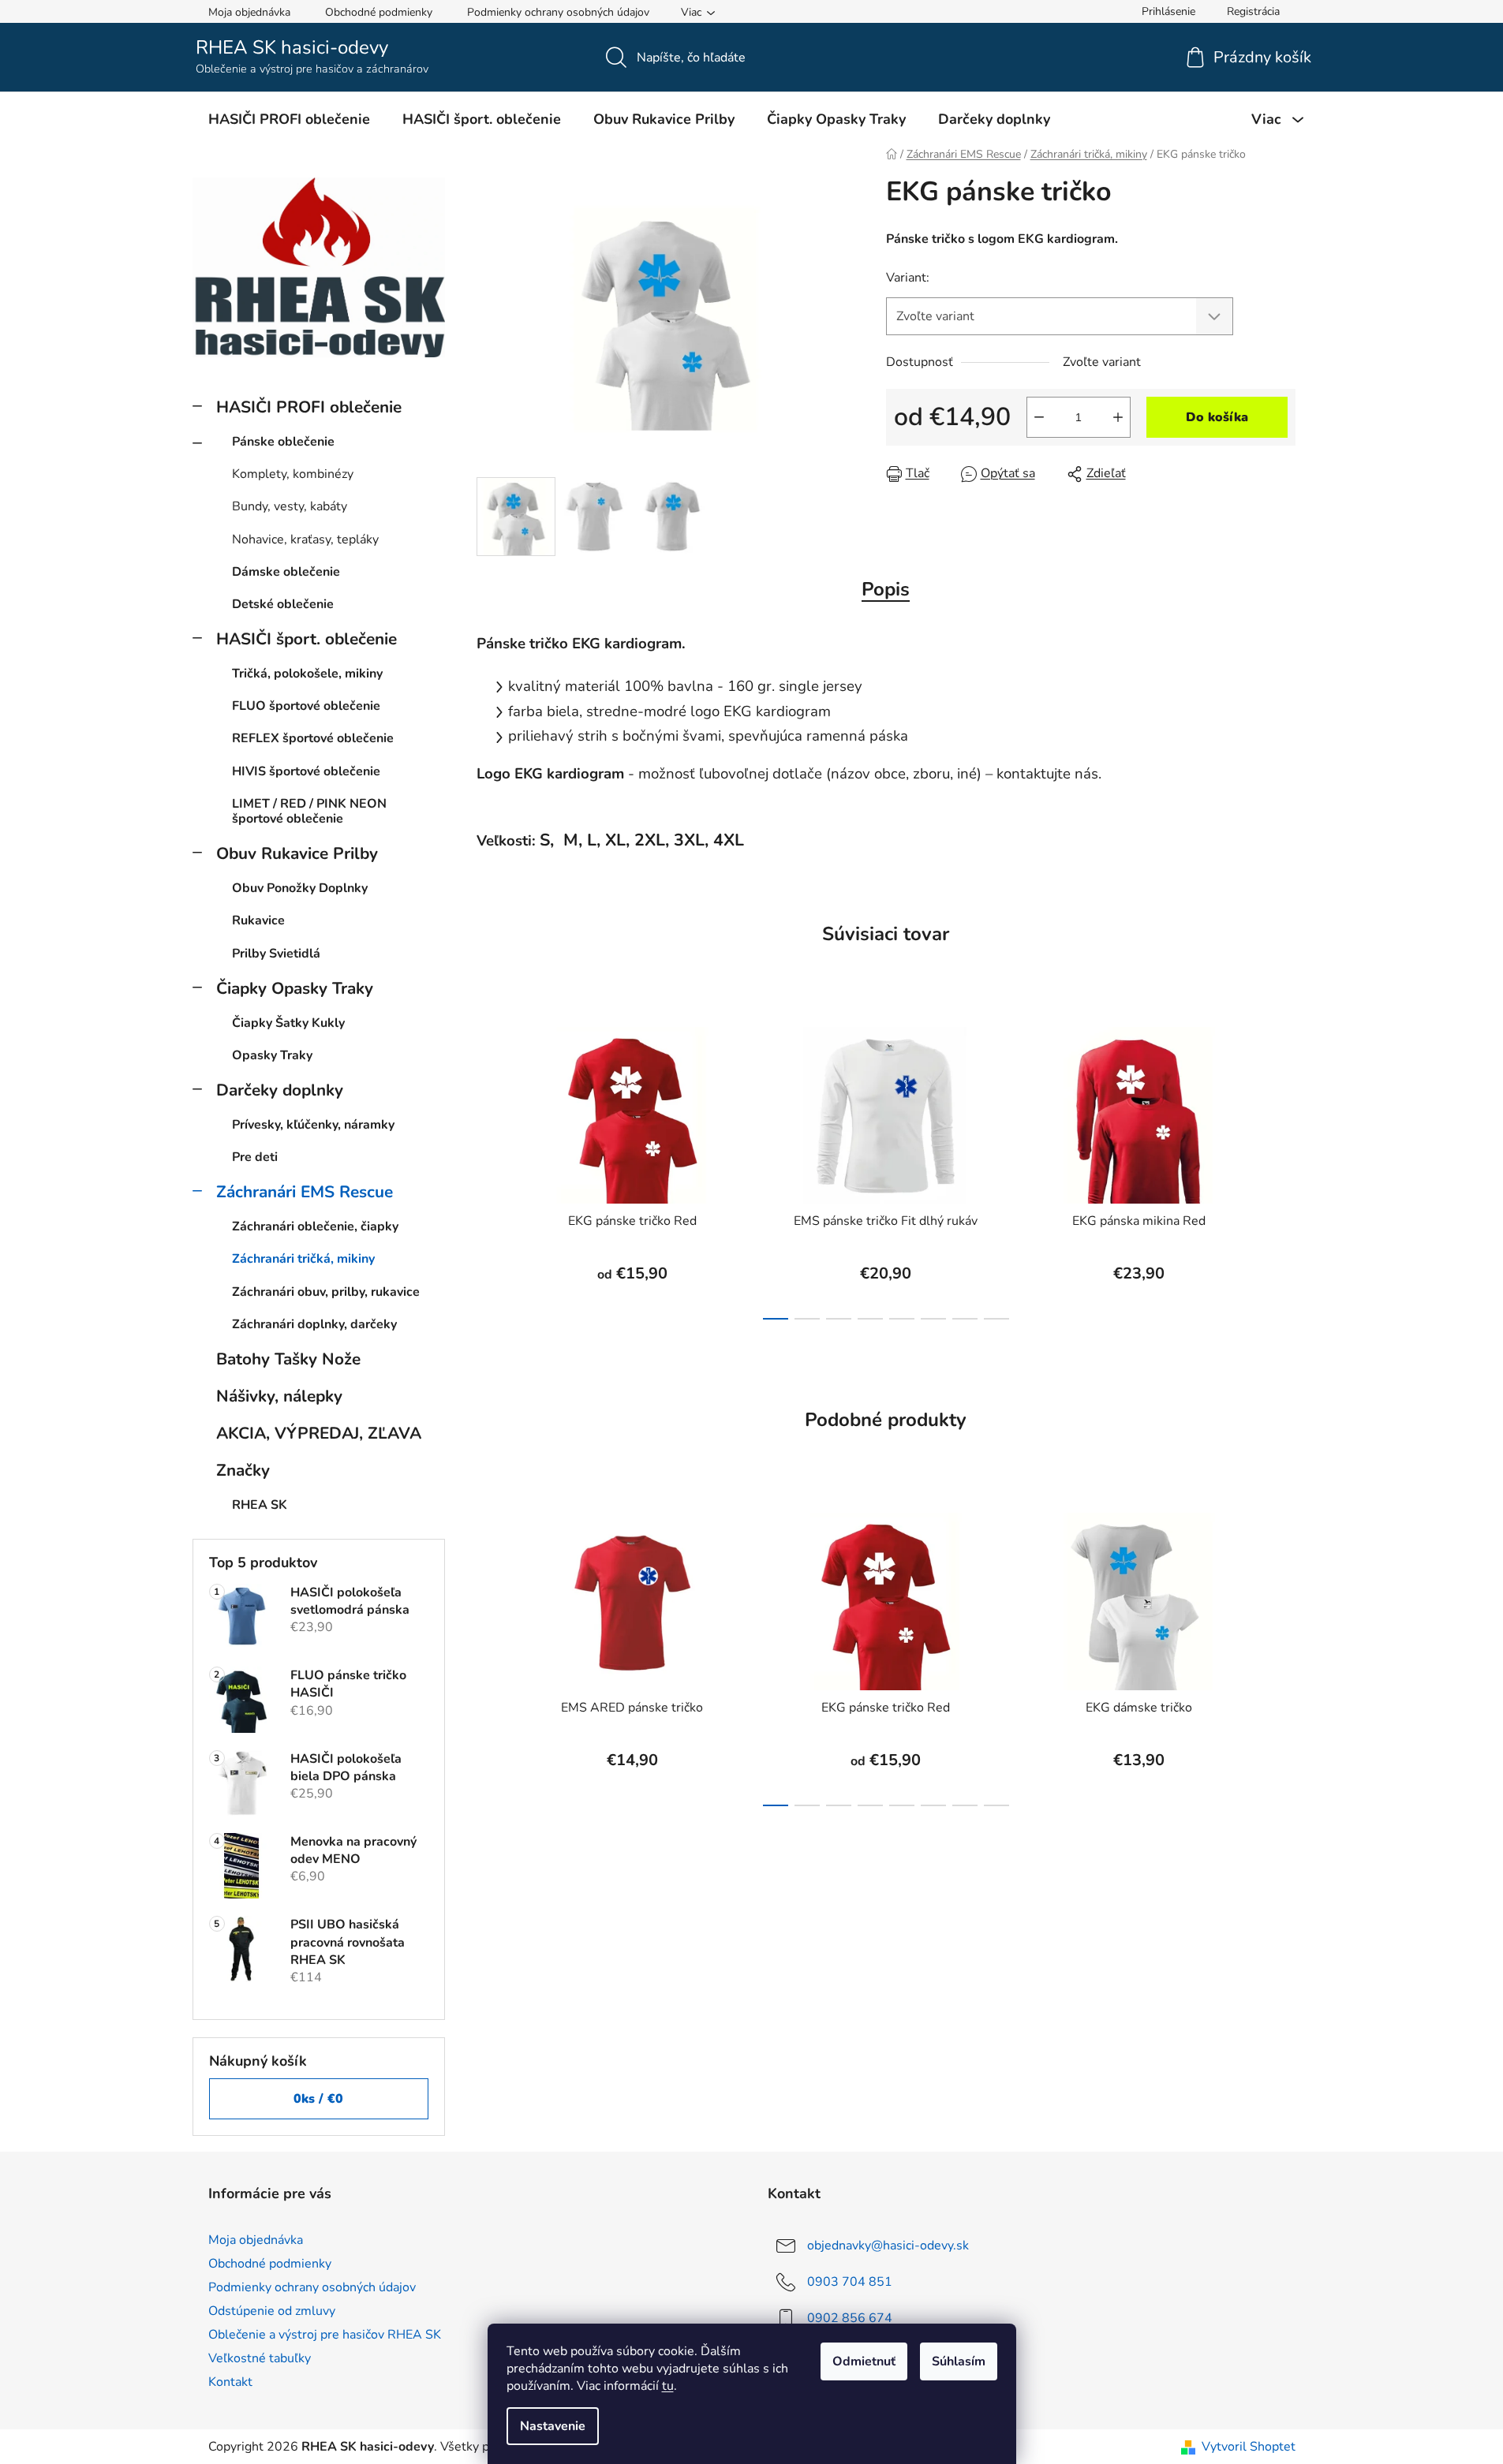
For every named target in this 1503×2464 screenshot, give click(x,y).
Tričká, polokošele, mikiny (307, 674)
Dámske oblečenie (286, 572)
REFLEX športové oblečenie (313, 738)
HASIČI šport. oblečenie (307, 639)
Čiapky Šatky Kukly (288, 1023)
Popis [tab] (886, 589)
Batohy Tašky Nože (288, 1359)
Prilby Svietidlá (276, 954)
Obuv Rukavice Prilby (297, 853)
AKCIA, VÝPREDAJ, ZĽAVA (319, 1433)
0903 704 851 (850, 2281)
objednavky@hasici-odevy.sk (888, 2245)
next (1283, 1169)
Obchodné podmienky (379, 12)
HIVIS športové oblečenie (306, 771)
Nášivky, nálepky (279, 1396)
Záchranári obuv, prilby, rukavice (326, 1292)
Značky (243, 1470)
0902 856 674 (850, 2317)
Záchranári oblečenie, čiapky (315, 1226)
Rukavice (258, 920)
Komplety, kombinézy (293, 474)
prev (489, 1169)
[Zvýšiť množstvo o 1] (1118, 417)
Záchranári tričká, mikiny (303, 1259)
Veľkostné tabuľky (260, 2358)
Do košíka (1217, 417)
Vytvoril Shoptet (1249, 2447)
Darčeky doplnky (280, 1090)
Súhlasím (959, 2361)
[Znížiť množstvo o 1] (1039, 417)
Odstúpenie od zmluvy (272, 2311)
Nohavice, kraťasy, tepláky (305, 539)
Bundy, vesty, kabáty (290, 506)
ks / (318, 2099)
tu (668, 2386)
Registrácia (1253, 11)
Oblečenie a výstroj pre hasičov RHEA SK (325, 2335)
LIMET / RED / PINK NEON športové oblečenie (309, 811)
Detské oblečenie (283, 604)
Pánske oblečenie (283, 442)
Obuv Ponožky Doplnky (300, 888)
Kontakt (230, 2382)
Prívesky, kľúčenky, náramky (313, 1125)
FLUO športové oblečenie (306, 706)
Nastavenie (553, 2426)
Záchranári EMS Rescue (305, 1192)
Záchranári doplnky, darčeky (314, 1324)
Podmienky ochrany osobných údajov (558, 12)
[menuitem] (289, 119)
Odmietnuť (864, 2361)
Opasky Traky (272, 1055)
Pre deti (255, 1157)
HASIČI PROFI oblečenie (309, 407)
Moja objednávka (249, 12)
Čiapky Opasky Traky (295, 988)
